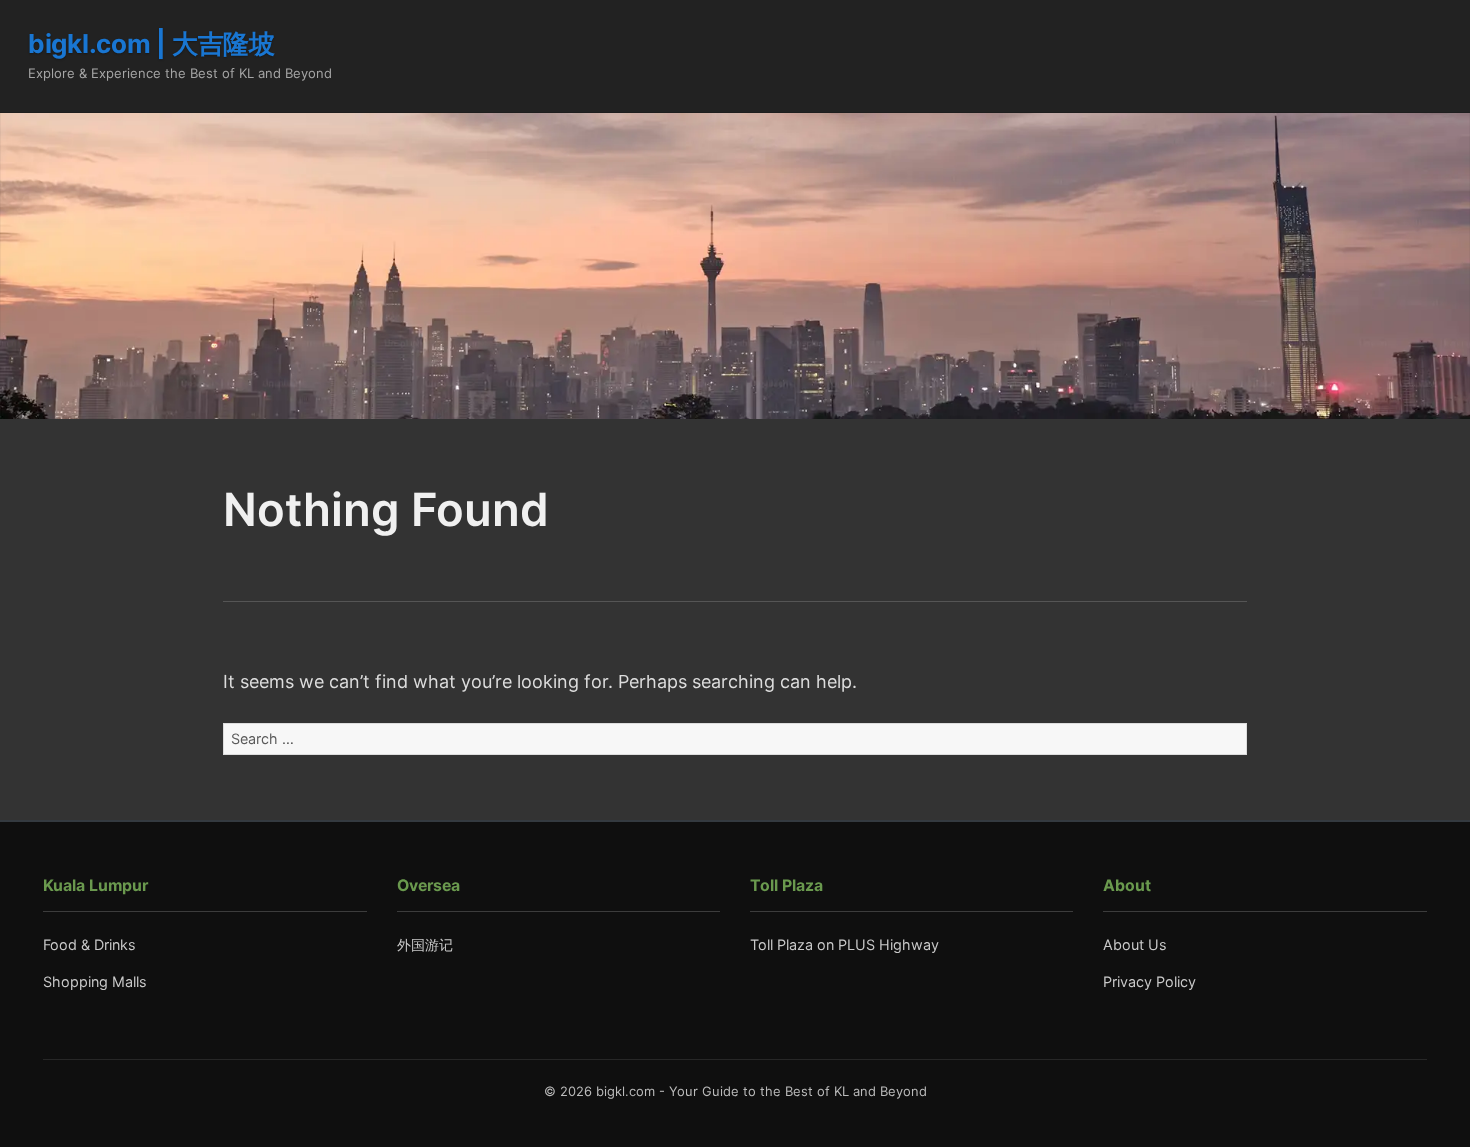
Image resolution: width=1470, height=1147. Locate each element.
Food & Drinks (89, 944)
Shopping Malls (95, 981)
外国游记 (425, 944)
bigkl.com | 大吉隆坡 (151, 43)
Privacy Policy (1149, 981)
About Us (1135, 944)
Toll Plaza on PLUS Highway (844, 944)
